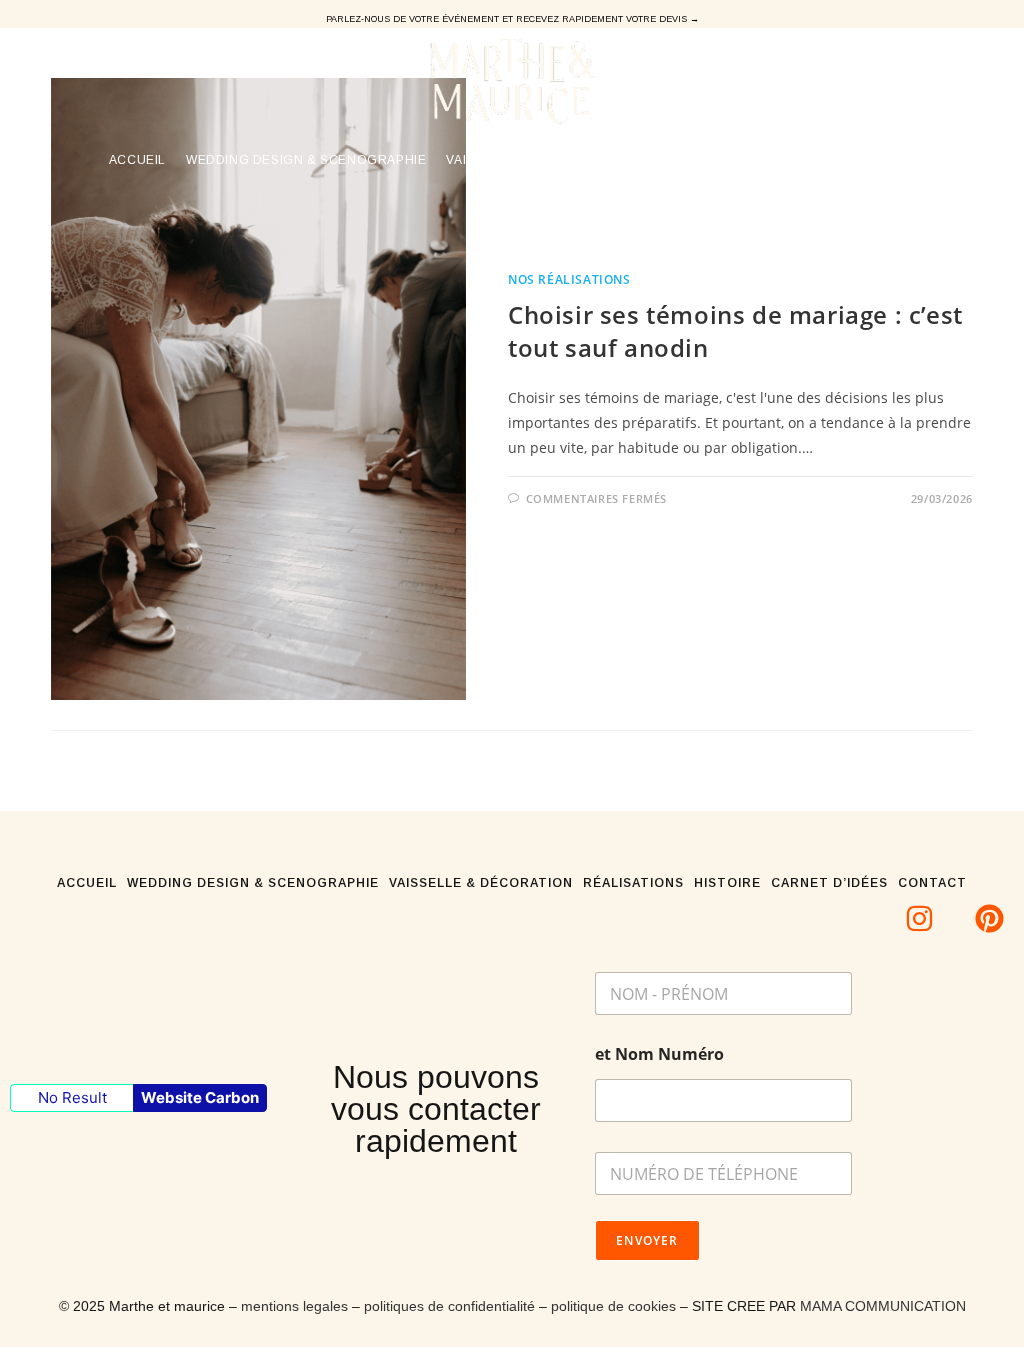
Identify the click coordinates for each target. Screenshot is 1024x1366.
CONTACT (932, 883)
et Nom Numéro (659, 1054)
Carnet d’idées (829, 883)
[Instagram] (919, 918)
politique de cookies (613, 1306)
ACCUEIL (87, 883)
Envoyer (647, 1240)
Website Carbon (200, 1097)
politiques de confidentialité (449, 1306)
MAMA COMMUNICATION (883, 1306)
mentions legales (294, 1306)
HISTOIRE (727, 883)
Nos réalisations (569, 279)
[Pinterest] (989, 918)
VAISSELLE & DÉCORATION (481, 883)
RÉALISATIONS (633, 883)
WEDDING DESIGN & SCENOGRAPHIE (253, 883)
